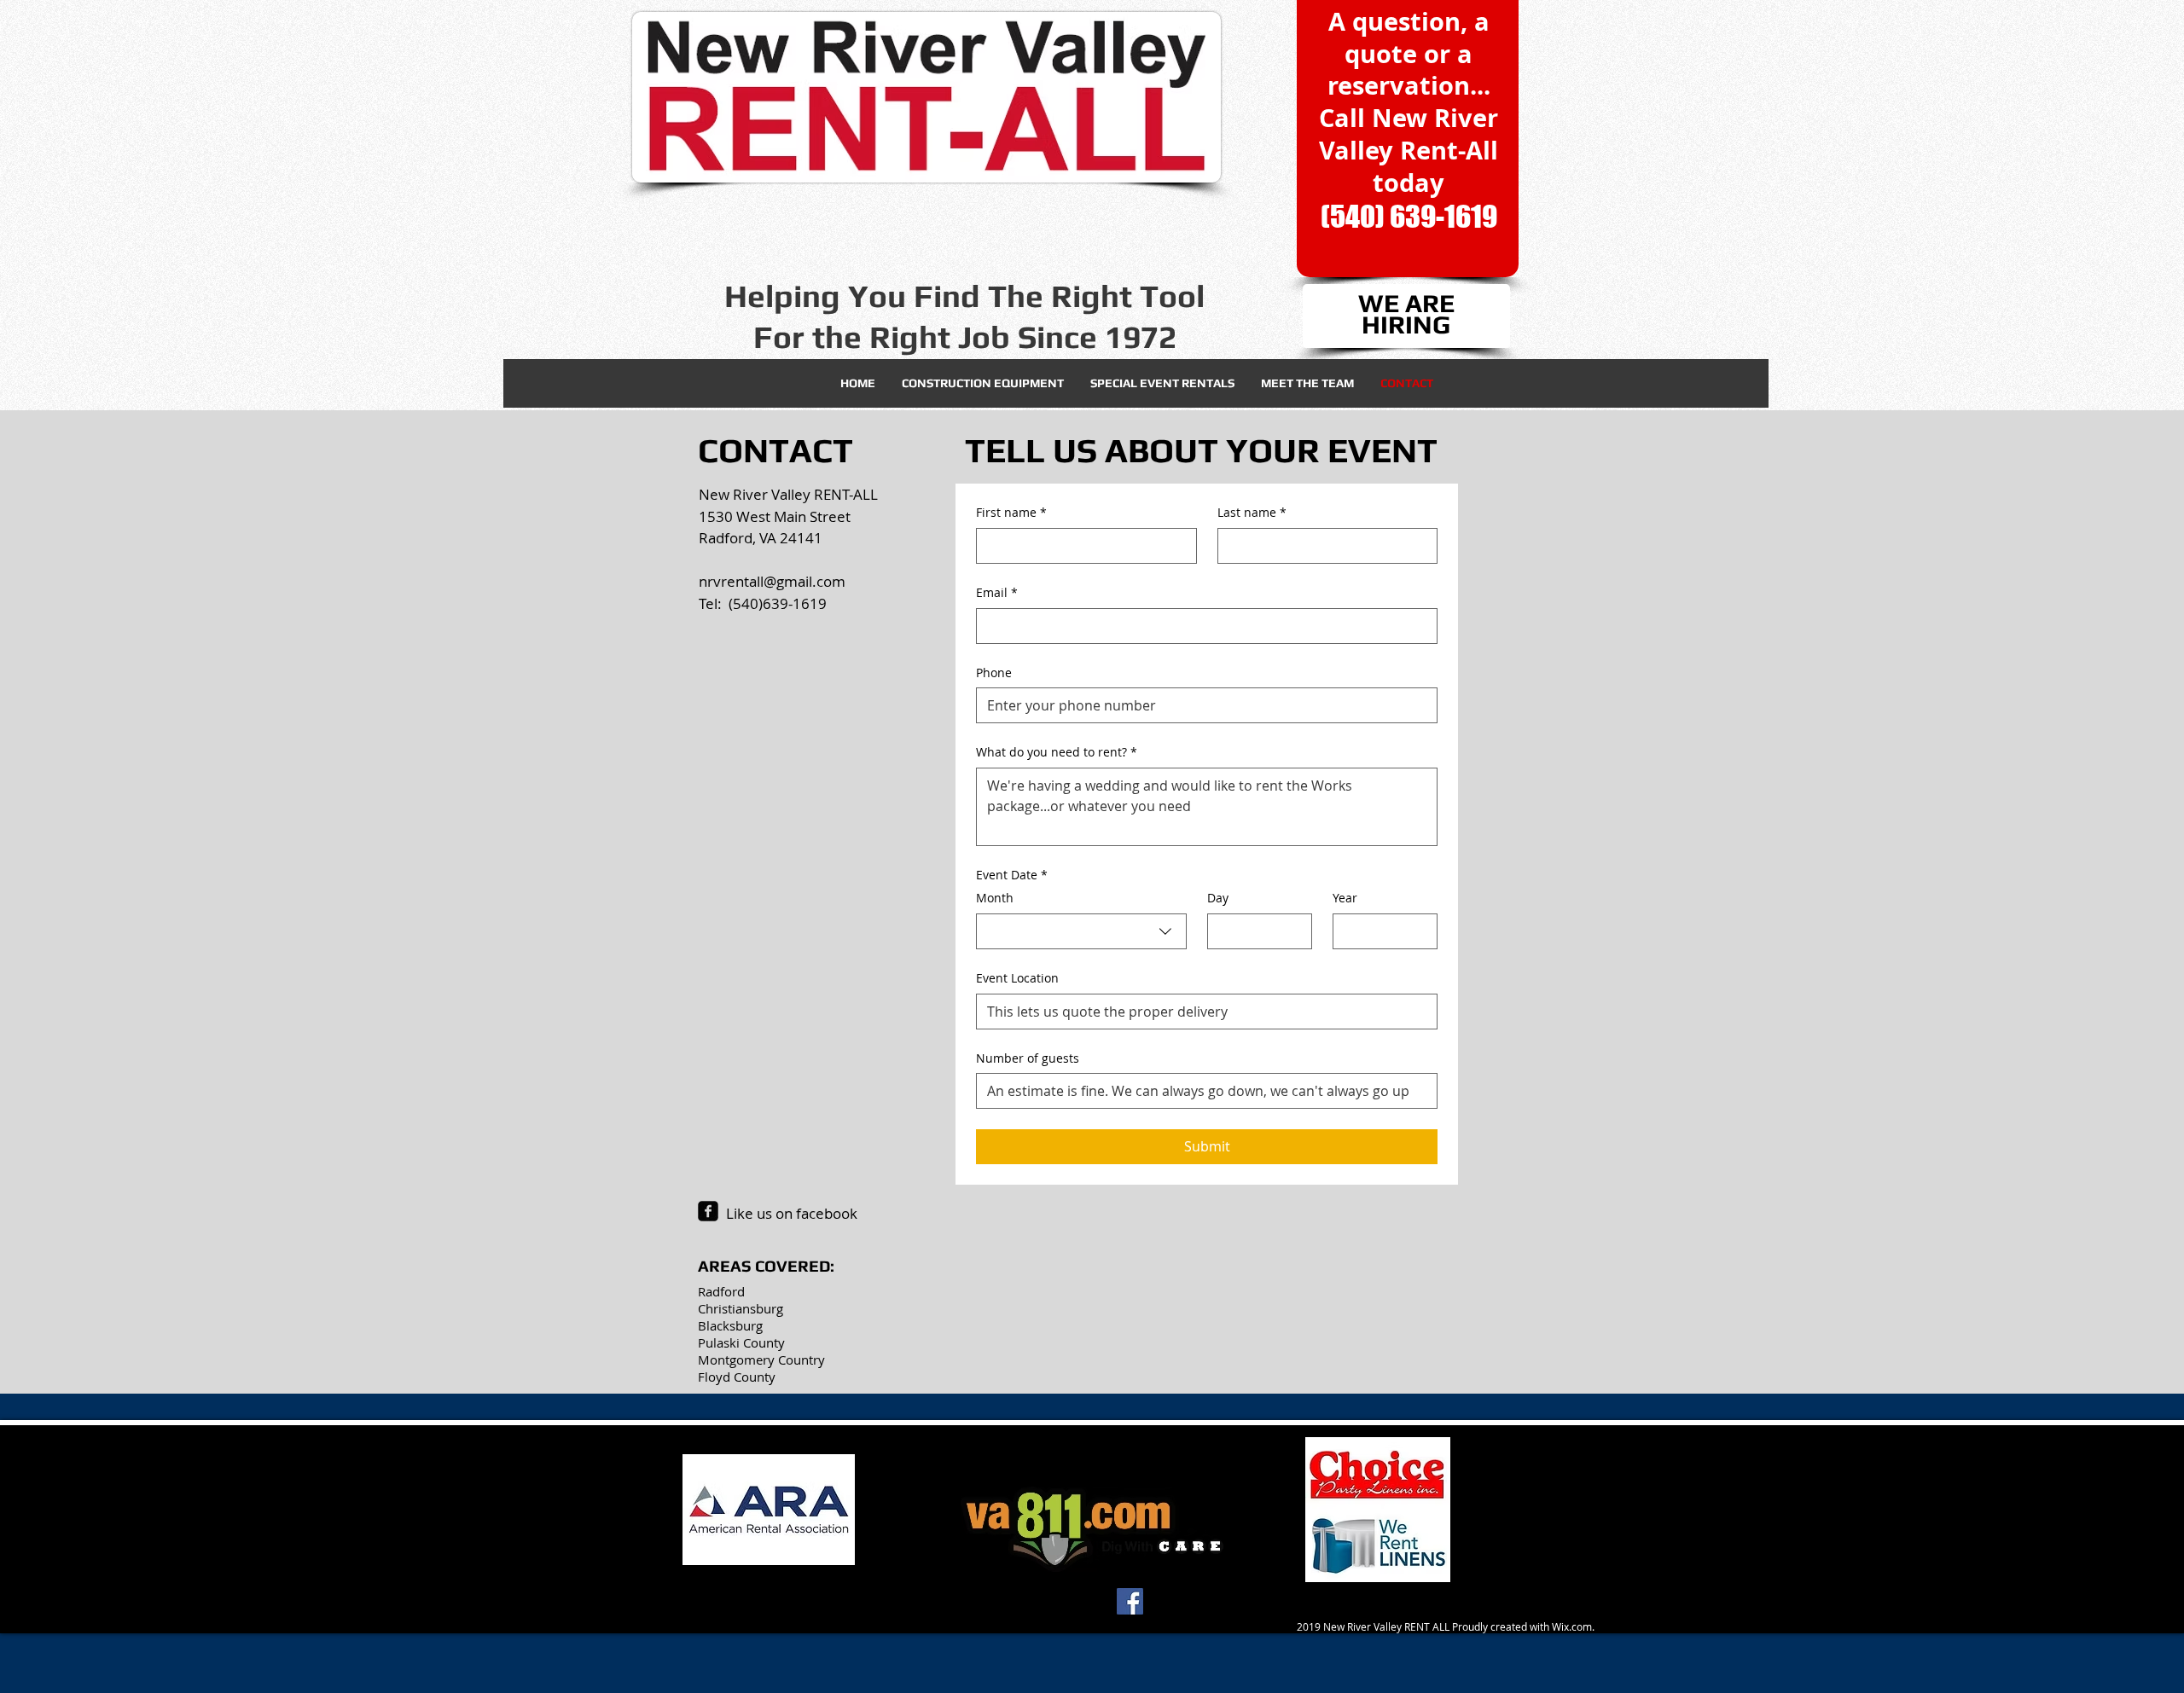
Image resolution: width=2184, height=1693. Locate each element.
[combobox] (1081, 931)
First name (1011, 512)
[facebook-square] (708, 1211)
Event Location (1017, 978)
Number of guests (1028, 1058)
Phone (994, 673)
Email (997, 592)
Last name (1252, 512)
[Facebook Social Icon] (1130, 1601)
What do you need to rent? (1057, 752)
